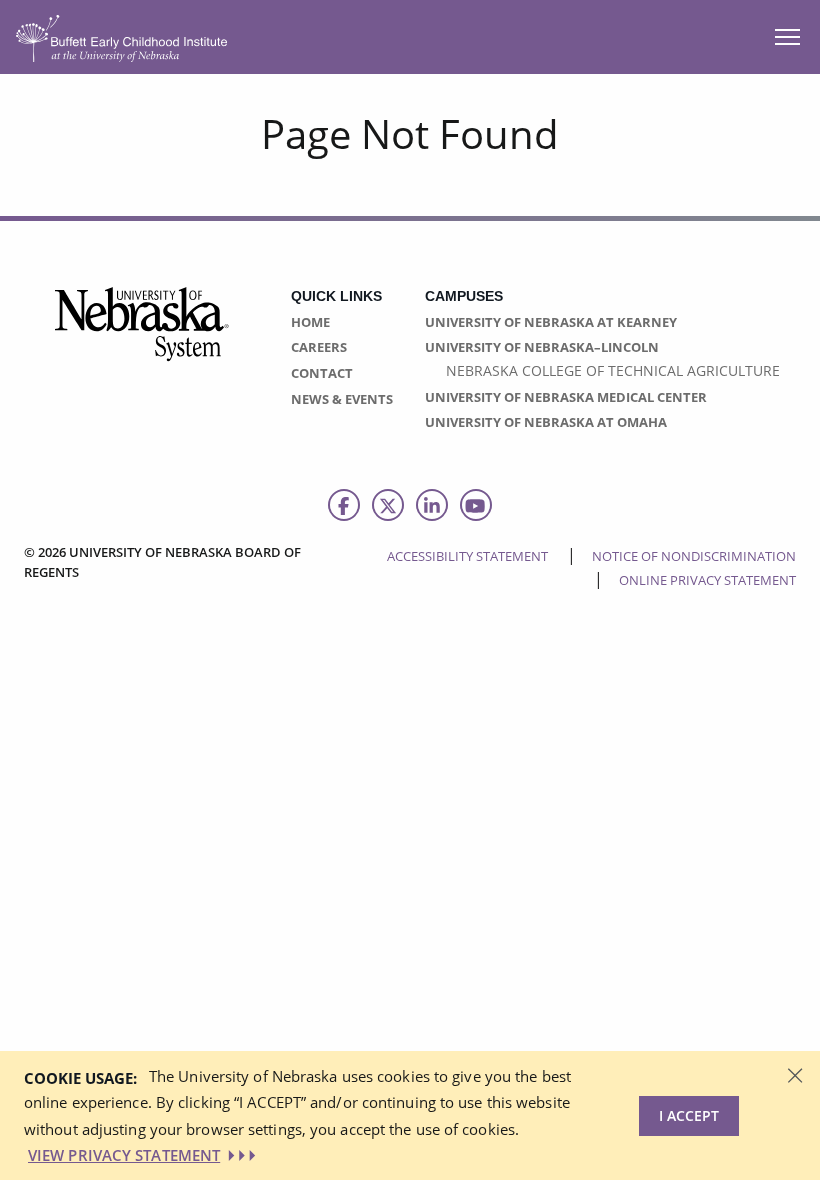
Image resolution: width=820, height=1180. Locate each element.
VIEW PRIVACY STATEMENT (124, 1155)
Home (310, 322)
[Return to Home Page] (121, 35)
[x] (388, 505)
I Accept (689, 1115)
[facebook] (344, 505)
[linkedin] (432, 505)
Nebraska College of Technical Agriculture (613, 370)
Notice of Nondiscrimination (694, 556)
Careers (319, 347)
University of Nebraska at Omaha (546, 422)
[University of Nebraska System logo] (142, 336)
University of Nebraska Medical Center (566, 397)
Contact (322, 373)
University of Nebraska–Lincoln (542, 347)
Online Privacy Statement (707, 580)
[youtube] (476, 505)
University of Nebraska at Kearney (551, 322)
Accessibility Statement (467, 556)
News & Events (342, 399)
